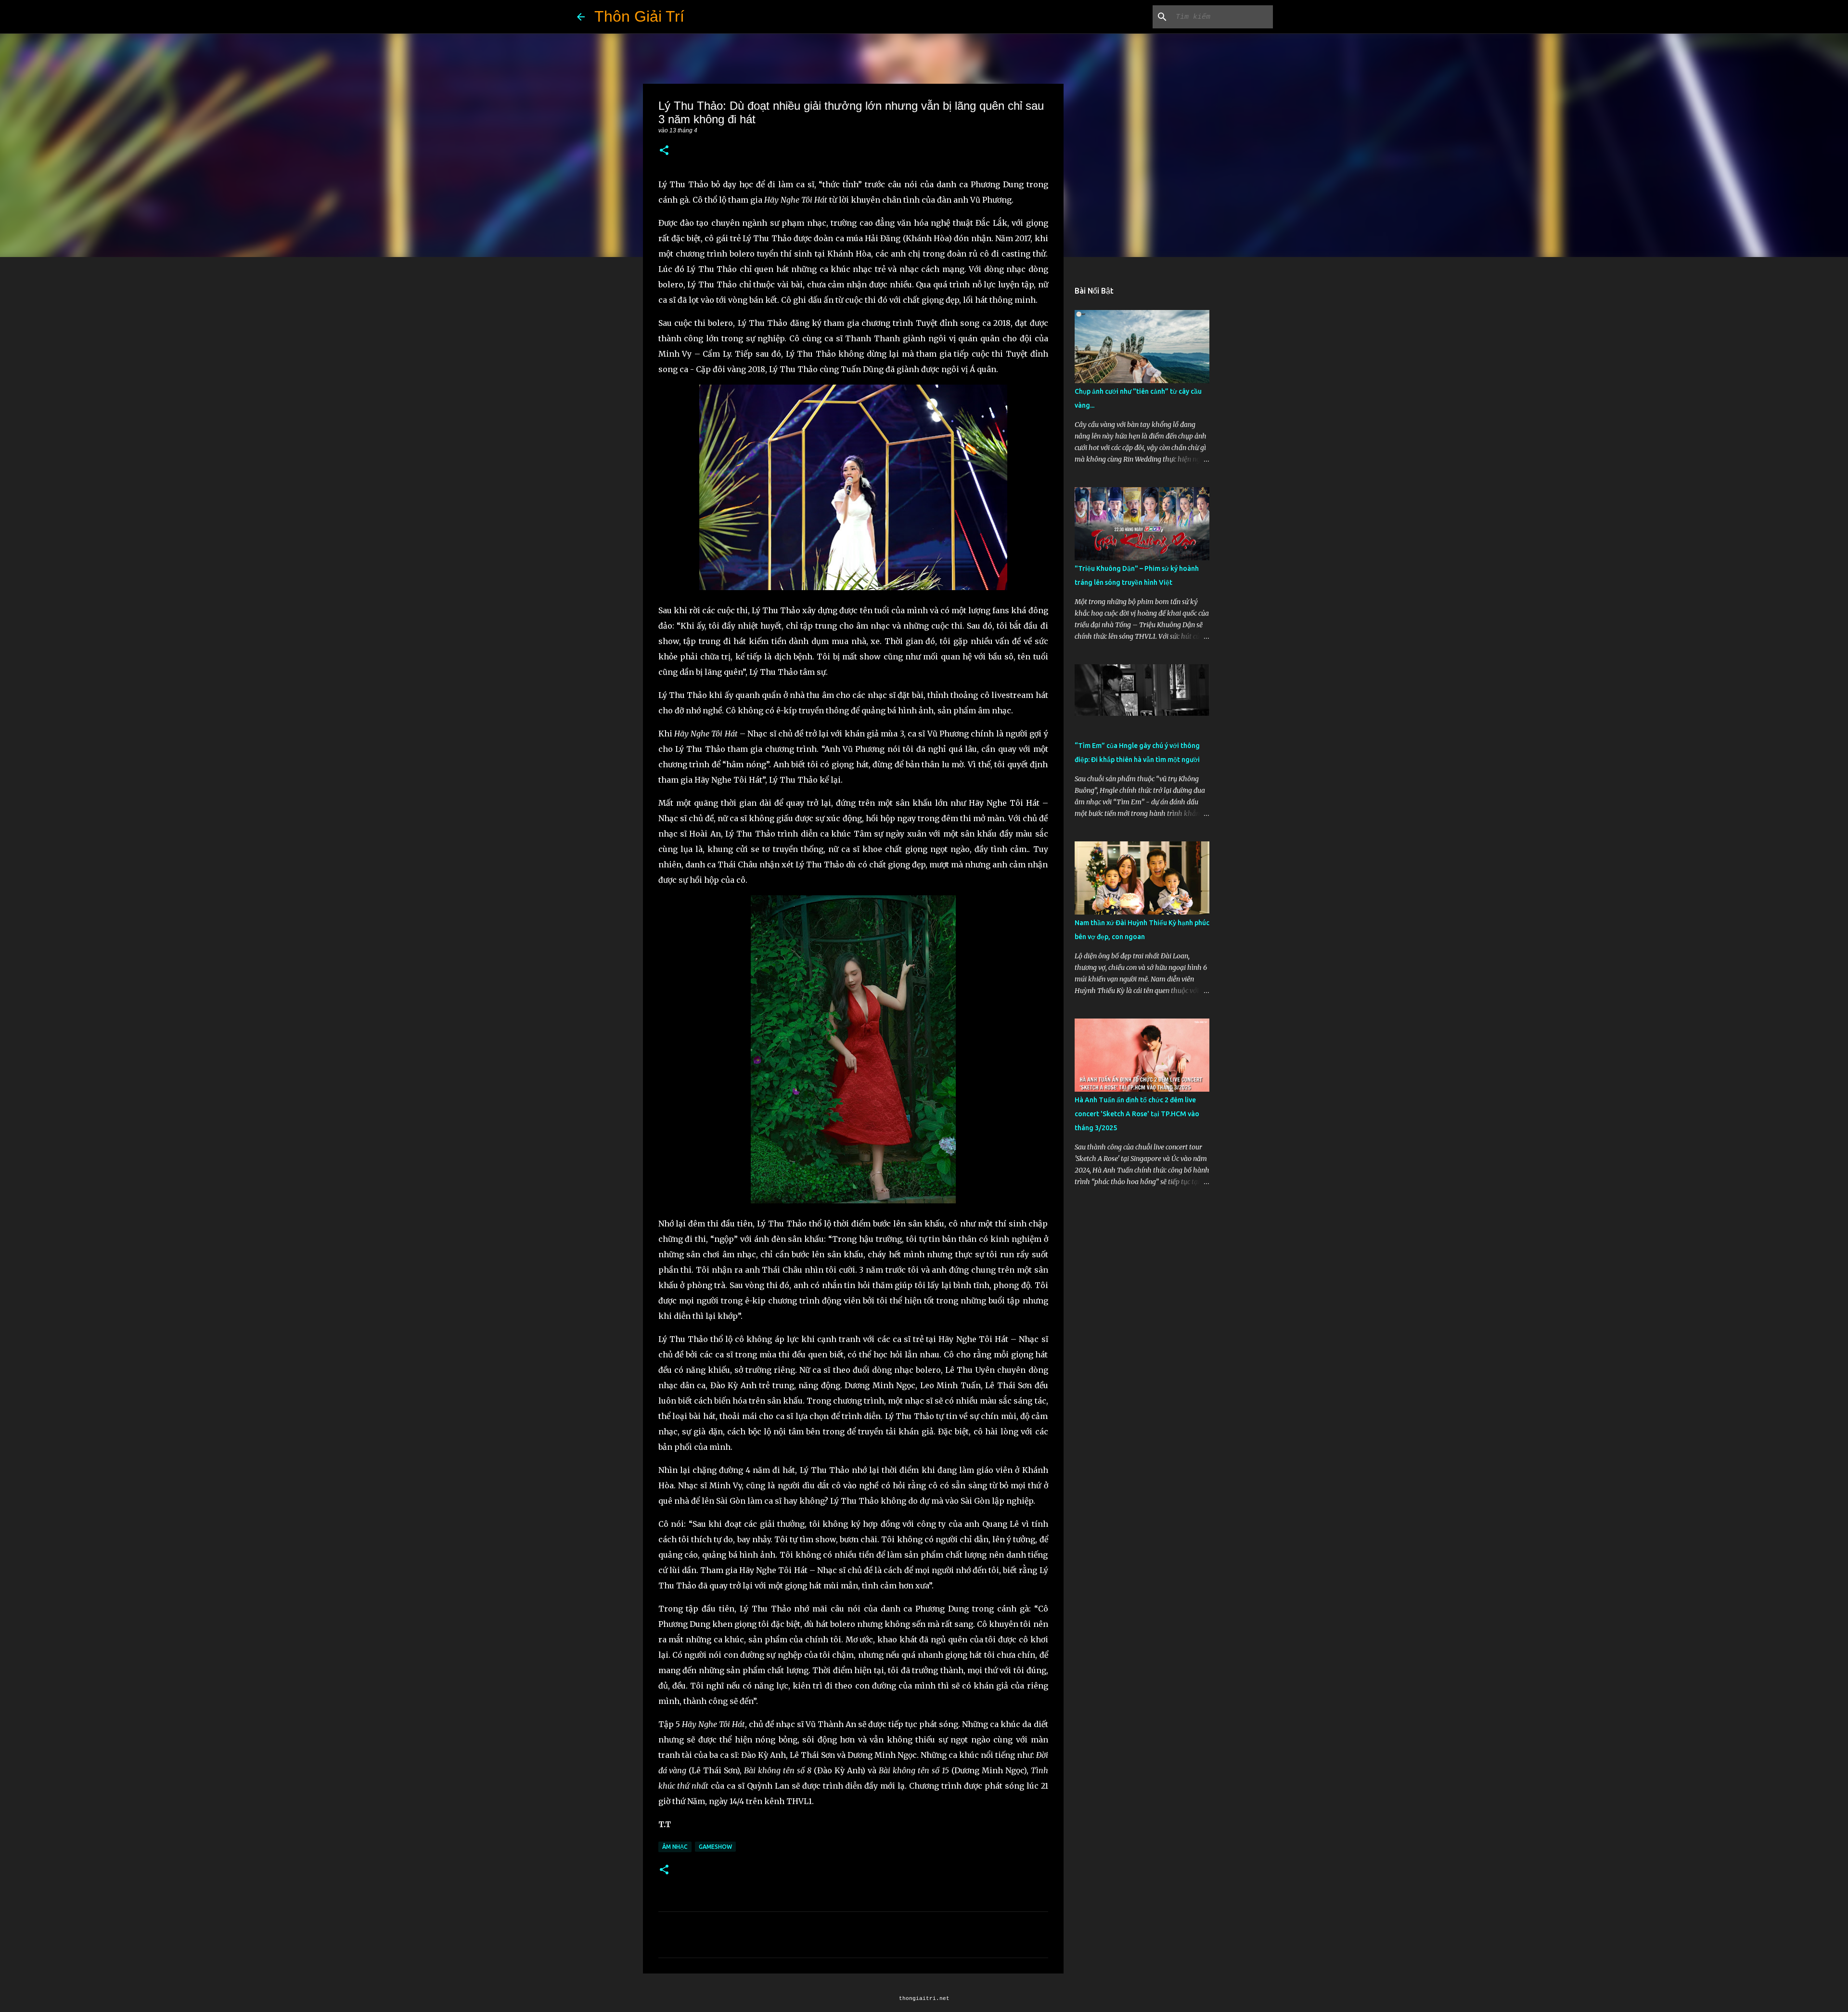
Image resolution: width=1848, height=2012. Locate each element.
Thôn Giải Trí (639, 16)
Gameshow (715, 1847)
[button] (664, 151)
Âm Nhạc (675, 1847)
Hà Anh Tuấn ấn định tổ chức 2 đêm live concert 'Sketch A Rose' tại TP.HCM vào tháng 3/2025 (1137, 1114)
